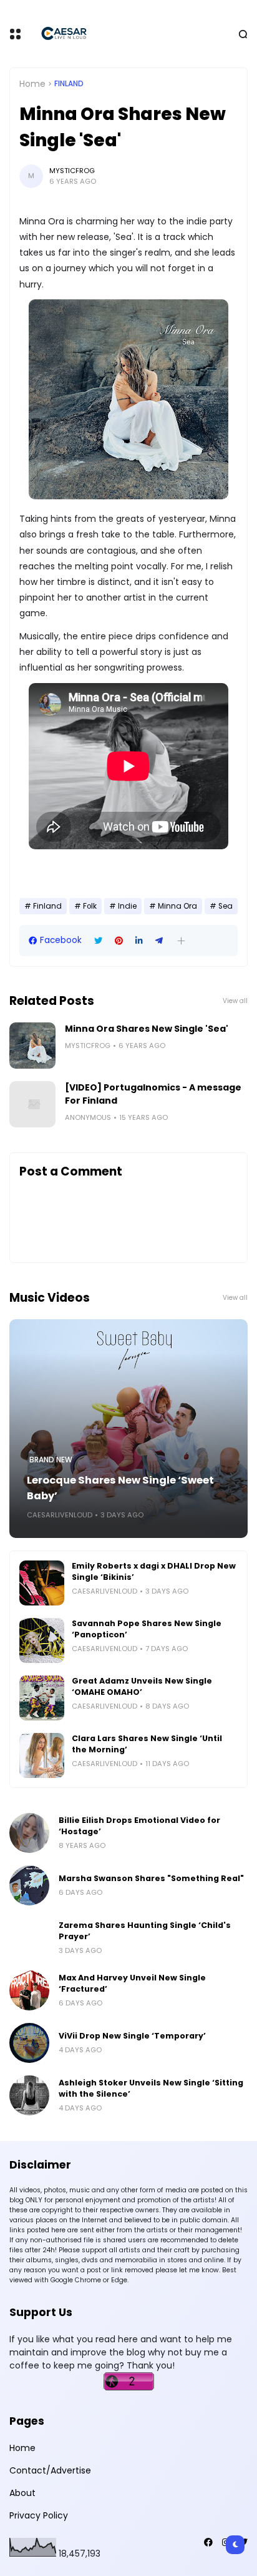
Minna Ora (177, 906)
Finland (69, 84)
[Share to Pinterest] (119, 941)
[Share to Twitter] (98, 941)
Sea (225, 906)
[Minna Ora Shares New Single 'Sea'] (32, 1046)
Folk (90, 906)
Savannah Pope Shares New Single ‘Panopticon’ (147, 1629)
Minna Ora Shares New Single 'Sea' (147, 1029)
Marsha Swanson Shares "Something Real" (151, 1878)
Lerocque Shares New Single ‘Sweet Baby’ (120, 1488)
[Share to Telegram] (159, 941)
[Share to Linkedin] (139, 941)
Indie (127, 906)
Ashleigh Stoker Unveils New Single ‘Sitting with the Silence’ (151, 2088)
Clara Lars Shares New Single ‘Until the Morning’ (147, 1744)
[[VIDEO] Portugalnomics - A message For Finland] (32, 1104)
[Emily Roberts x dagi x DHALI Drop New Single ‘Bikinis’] (42, 1583)
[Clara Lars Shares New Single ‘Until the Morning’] (42, 1755)
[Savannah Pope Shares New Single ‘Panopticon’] (42, 1640)
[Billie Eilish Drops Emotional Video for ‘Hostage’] (29, 1833)
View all (235, 1001)
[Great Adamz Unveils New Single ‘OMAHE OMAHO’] (42, 1698)
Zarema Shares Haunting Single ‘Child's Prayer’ (145, 1931)
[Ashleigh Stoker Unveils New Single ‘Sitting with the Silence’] (29, 2095)
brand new (51, 1460)
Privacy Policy (39, 2515)
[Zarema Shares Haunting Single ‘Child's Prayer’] (29, 1938)
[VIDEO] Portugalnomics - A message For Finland (153, 1094)
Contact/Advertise (50, 2470)
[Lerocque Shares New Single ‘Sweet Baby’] (128, 1429)
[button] (181, 941)
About (22, 2493)
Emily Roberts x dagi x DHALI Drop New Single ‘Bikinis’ (154, 1571)
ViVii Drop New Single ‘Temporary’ (132, 2036)
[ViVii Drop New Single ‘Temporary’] (29, 2043)
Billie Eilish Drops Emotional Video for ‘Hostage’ (139, 1826)
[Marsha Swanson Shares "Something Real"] (29, 1885)
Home (32, 84)
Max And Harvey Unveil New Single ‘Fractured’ (132, 1983)
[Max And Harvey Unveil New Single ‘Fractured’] (29, 1990)
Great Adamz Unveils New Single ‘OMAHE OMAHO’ (142, 1686)
